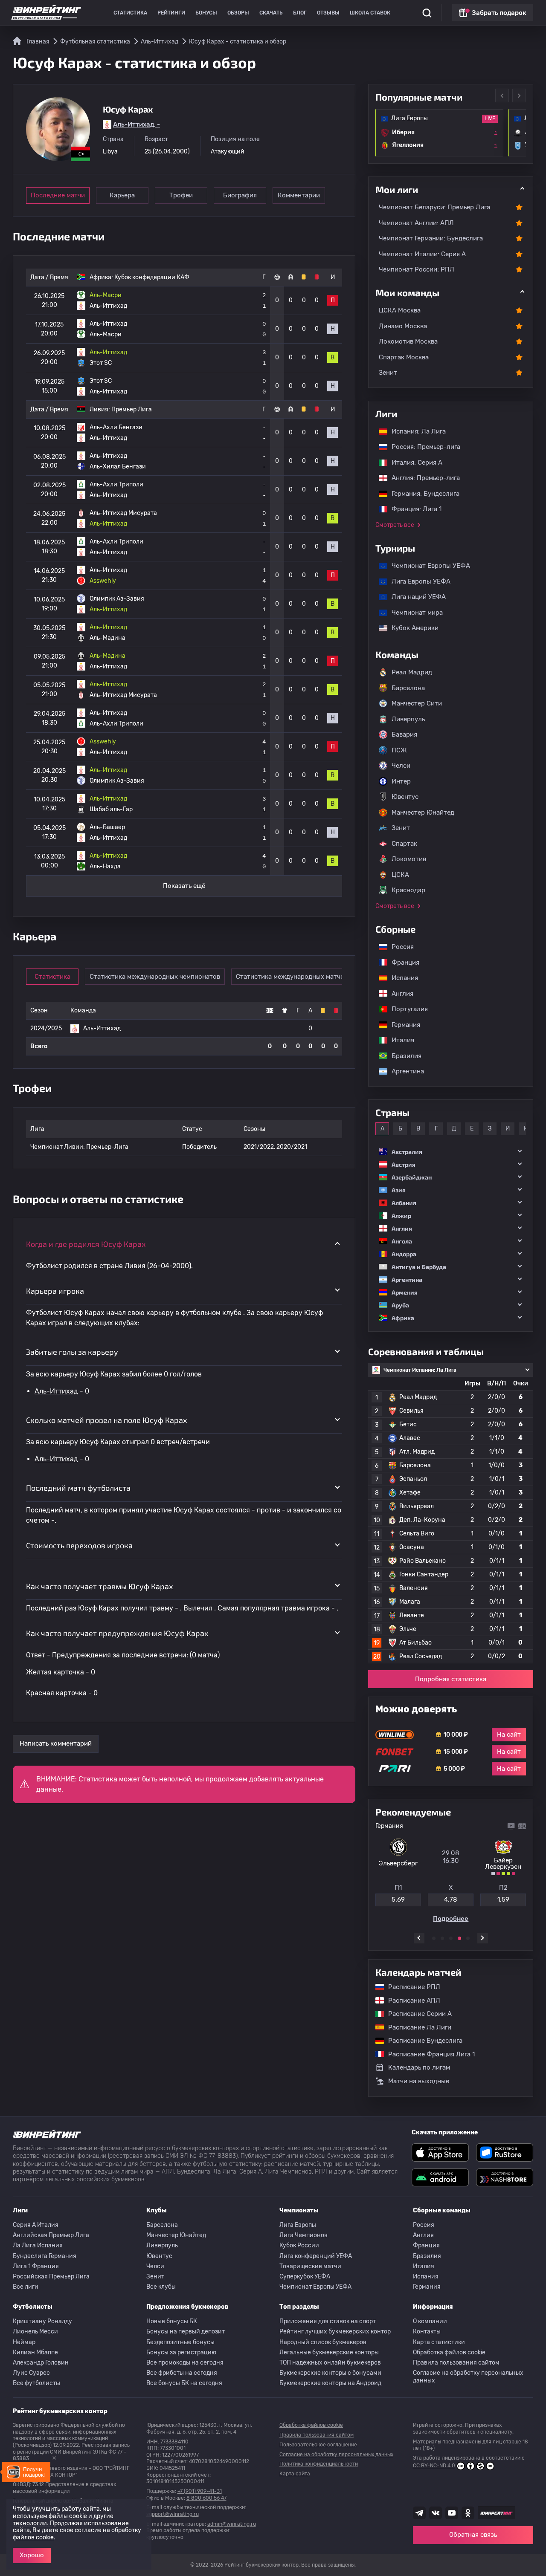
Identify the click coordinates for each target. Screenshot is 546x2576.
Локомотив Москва (408, 341)
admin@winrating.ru (232, 2524)
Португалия (405, 1009)
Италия (399, 1040)
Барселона (408, 688)
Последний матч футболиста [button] (78, 1488)
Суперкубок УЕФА (305, 2277)
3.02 (398, 1899)
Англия (398, 994)
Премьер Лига (132, 409)
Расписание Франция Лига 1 (427, 2054)
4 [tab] (459, 1938)
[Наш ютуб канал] (452, 2513)
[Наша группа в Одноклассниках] (468, 2513)
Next (519, 95)
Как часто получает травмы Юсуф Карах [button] (100, 1586)
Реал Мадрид (412, 672)
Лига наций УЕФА (414, 597)
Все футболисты (36, 2383)
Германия (402, 1025)
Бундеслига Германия (45, 2256)
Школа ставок (370, 13)
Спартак (404, 844)
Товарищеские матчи (310, 2266)
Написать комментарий (56, 1743)
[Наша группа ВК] (436, 2513)
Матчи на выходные (419, 2081)
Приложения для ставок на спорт (328, 2321)
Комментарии (299, 195)
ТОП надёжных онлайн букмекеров (330, 2363)
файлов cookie (33, 2537)
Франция (401, 963)
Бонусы (206, 13)
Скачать (271, 13)
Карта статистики (439, 2342)
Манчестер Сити (417, 703)
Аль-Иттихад (56, 1391)
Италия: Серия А (413, 463)
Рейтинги (171, 13)
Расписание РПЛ (410, 1987)
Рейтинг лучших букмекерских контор (335, 2332)
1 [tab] (434, 1938)
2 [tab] (442, 1938)
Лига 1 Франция (36, 2266)
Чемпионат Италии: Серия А (422, 254)
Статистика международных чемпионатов (155, 977)
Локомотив (409, 859)
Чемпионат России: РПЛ (417, 269)
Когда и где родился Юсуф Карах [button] (86, 1244)
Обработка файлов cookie (449, 2352)
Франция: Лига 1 (412, 509)
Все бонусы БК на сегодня (184, 2383)
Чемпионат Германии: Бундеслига (431, 238)
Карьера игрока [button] (55, 1291)
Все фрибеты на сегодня (182, 2373)
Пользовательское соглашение (318, 2445)
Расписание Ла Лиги (415, 2027)
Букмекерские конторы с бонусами (330, 2373)
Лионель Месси (35, 2332)
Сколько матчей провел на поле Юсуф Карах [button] (107, 1420)
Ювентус (405, 797)
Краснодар (408, 890)
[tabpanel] (451, 1872)
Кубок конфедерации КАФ (152, 277)
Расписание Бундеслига (421, 2041)
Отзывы (328, 13)
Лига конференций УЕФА (316, 2256)
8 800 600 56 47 (206, 2498)
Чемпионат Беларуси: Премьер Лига (434, 207)
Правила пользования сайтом (456, 2363)
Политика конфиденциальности (319, 2464)
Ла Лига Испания (38, 2245)
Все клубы (161, 2287)
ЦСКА (400, 875)
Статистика (130, 13)
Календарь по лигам (419, 2067)
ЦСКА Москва (400, 310)
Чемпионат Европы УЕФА (427, 566)
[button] (451, 1152)
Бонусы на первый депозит (186, 2332)
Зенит (388, 373)
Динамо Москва (403, 326)
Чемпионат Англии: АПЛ (416, 223)
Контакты (427, 2332)
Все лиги (26, 2287)
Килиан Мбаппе (35, 2352)
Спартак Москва (404, 357)
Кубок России (299, 2245)
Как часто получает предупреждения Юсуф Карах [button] (117, 1633)
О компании (430, 2321)
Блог (300, 13)
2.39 (503, 1899)
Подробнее (451, 1919)
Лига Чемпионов (303, 2235)
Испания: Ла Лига (419, 431)
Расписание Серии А (416, 2014)
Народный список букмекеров (323, 2342)
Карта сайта (295, 2474)
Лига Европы (298, 2225)
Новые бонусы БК (172, 2321)
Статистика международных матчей (292, 977)
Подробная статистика (451, 1679)
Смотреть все (395, 525)
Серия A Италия (36, 2225)
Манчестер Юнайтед (423, 812)
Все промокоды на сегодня (185, 2363)
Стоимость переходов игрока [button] (79, 1545)
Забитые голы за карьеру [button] (72, 1352)
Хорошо (32, 2555)
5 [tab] (468, 1938)
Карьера (122, 195)
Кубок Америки (411, 628)
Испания (405, 978)
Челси (401, 766)
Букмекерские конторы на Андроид (330, 2383)
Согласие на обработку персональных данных (468, 2377)
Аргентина (404, 1071)
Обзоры (238, 13)
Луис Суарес (31, 2373)
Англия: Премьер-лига (421, 478)
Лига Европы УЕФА (417, 581)
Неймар (24, 2342)
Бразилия (402, 1056)
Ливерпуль (408, 719)
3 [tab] (451, 1938)
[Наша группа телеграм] (419, 2513)
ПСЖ (399, 750)
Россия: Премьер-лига (422, 447)
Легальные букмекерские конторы (329, 2352)
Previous (502, 95)
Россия (398, 947)
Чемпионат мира (413, 613)
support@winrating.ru (173, 2514)
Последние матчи (58, 195)
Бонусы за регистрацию (181, 2352)
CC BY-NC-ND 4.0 (434, 2466)
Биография (240, 195)
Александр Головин (41, 2363)
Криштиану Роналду (42, 2321)
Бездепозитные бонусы (180, 2342)
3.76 (451, 1899)
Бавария (404, 734)
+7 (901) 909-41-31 (200, 2491)
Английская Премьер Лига (51, 2235)
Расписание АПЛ (410, 2001)
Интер (401, 781)
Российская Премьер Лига (51, 2277)
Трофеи (181, 195)
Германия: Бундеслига (421, 494)
